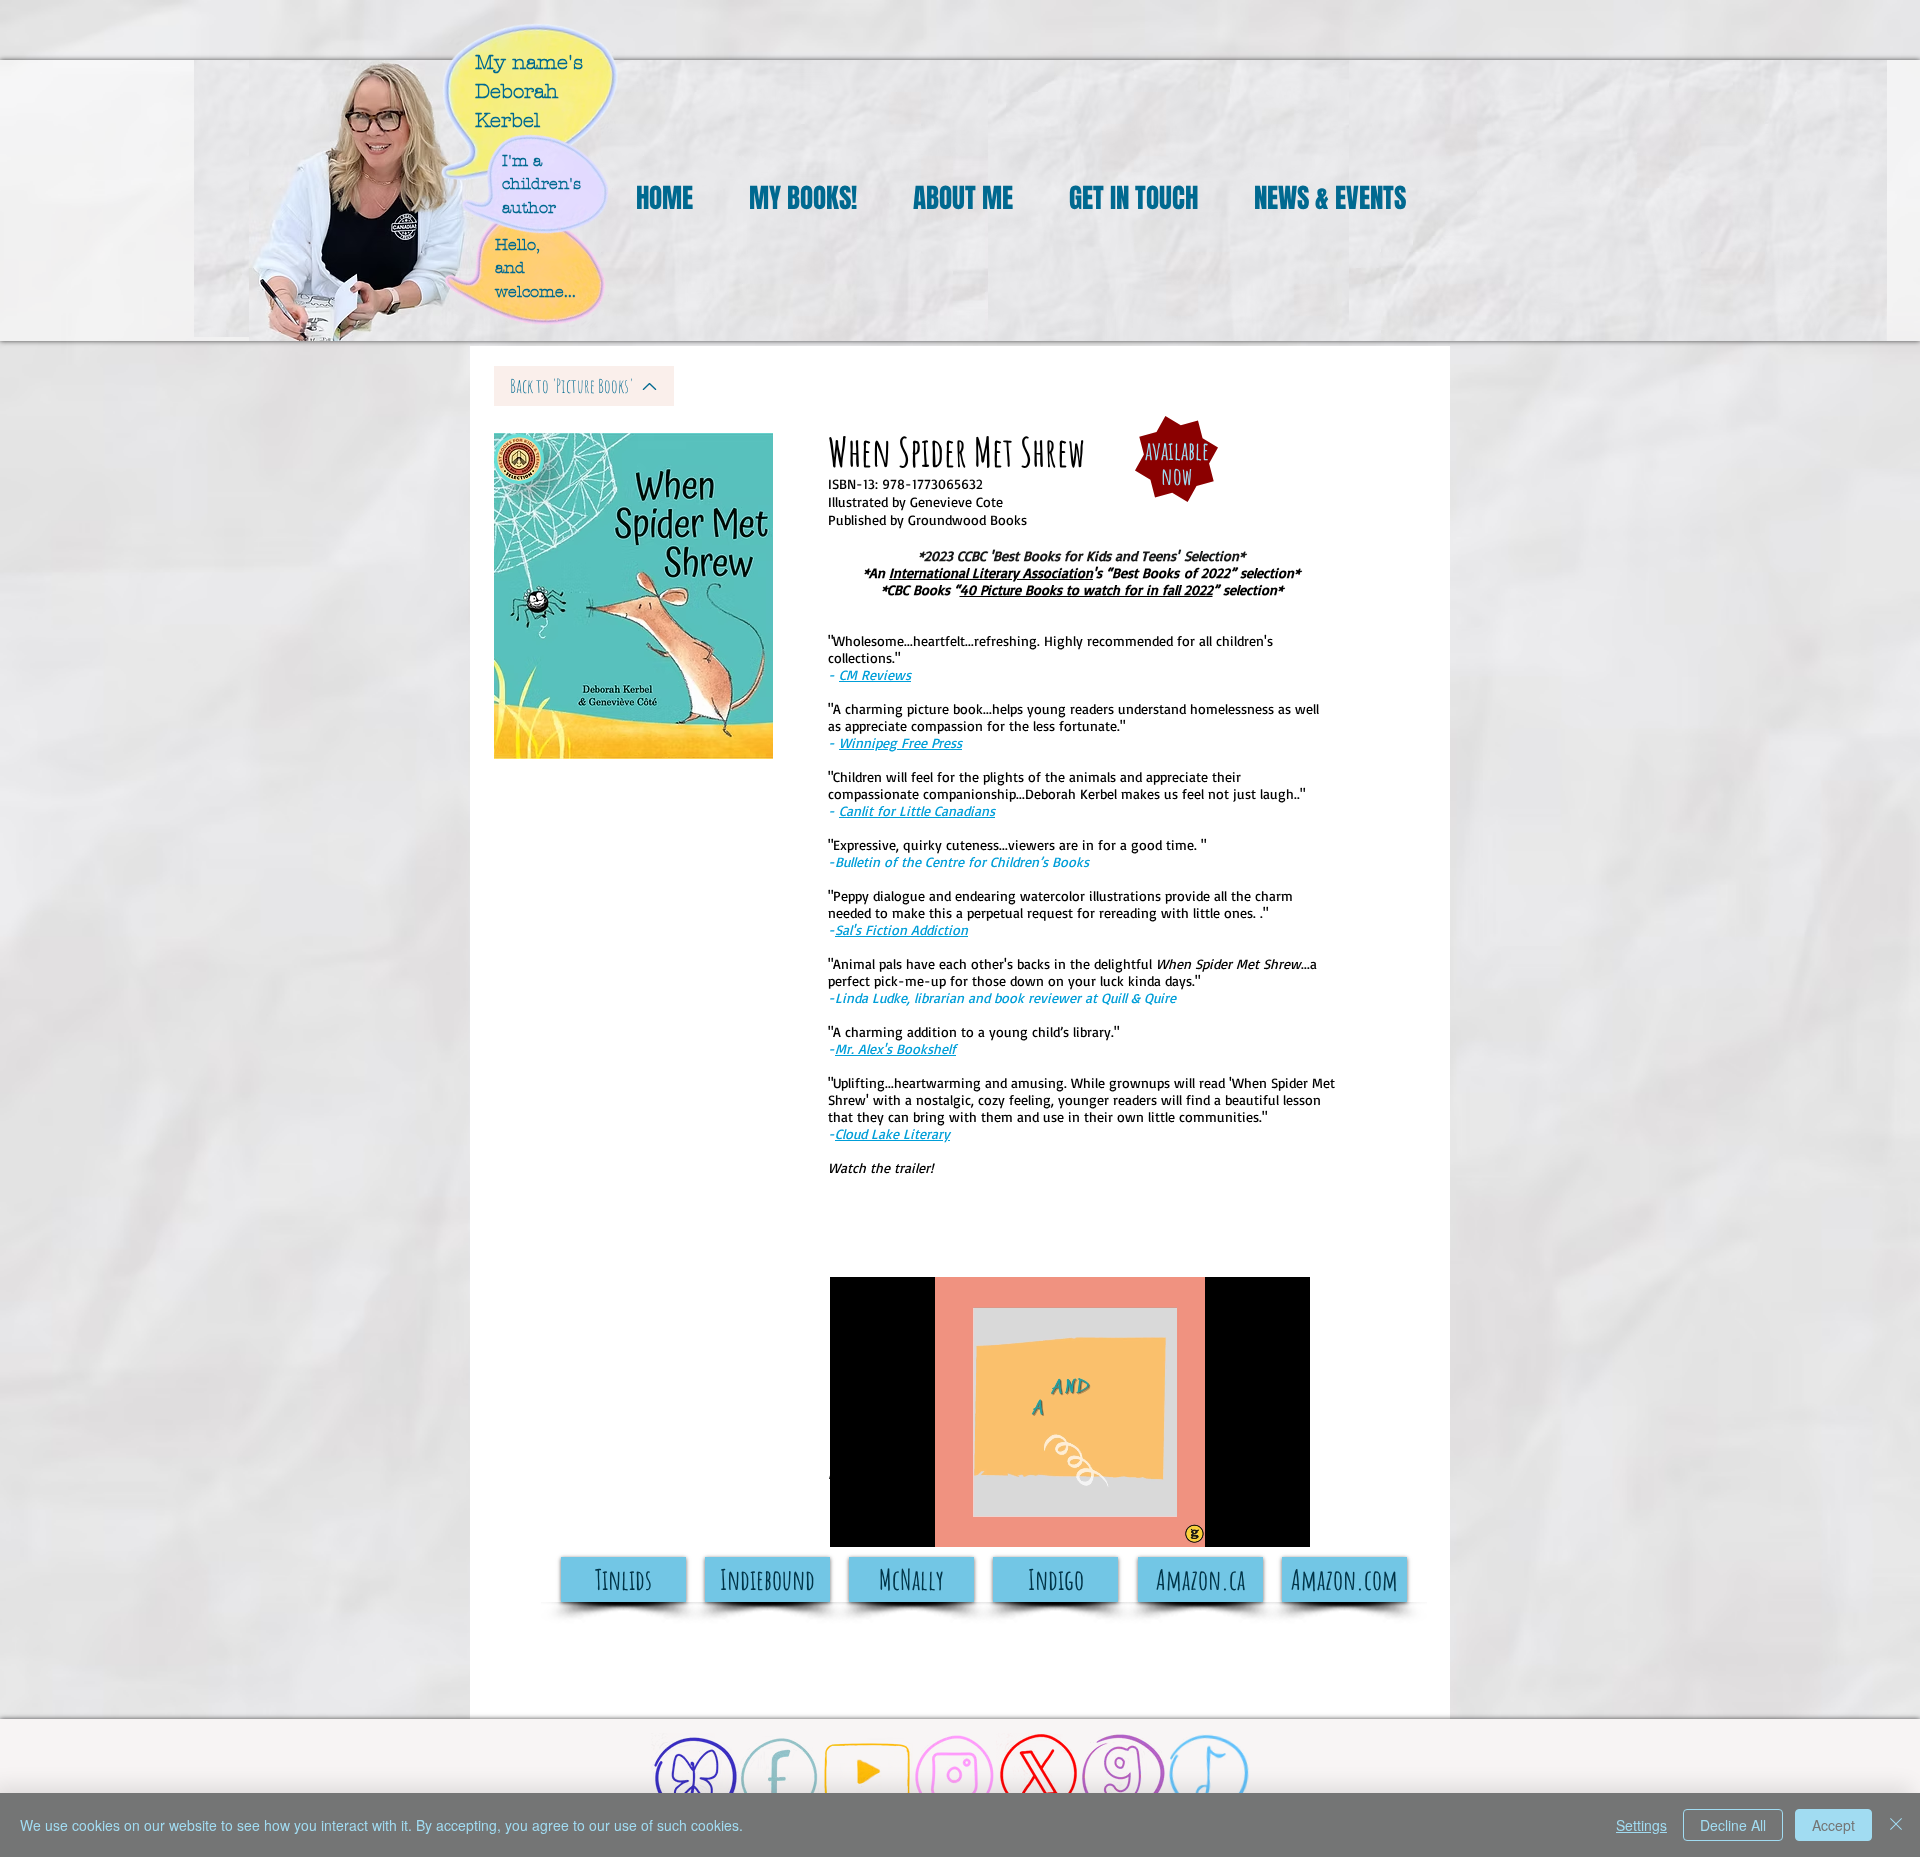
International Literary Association (991, 572)
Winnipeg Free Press (900, 742)
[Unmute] (890, 1520)
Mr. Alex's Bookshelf (895, 1048)
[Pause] (856, 1520)
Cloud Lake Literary (892, 1133)
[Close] (1896, 1825)
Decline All (1733, 1825)
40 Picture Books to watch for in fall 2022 (1086, 589)
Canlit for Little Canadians (917, 810)
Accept (1833, 1825)
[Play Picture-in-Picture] (1249, 1520)
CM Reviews (875, 674)
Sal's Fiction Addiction (901, 929)
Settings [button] (1641, 1825)
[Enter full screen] (1283, 1520)
